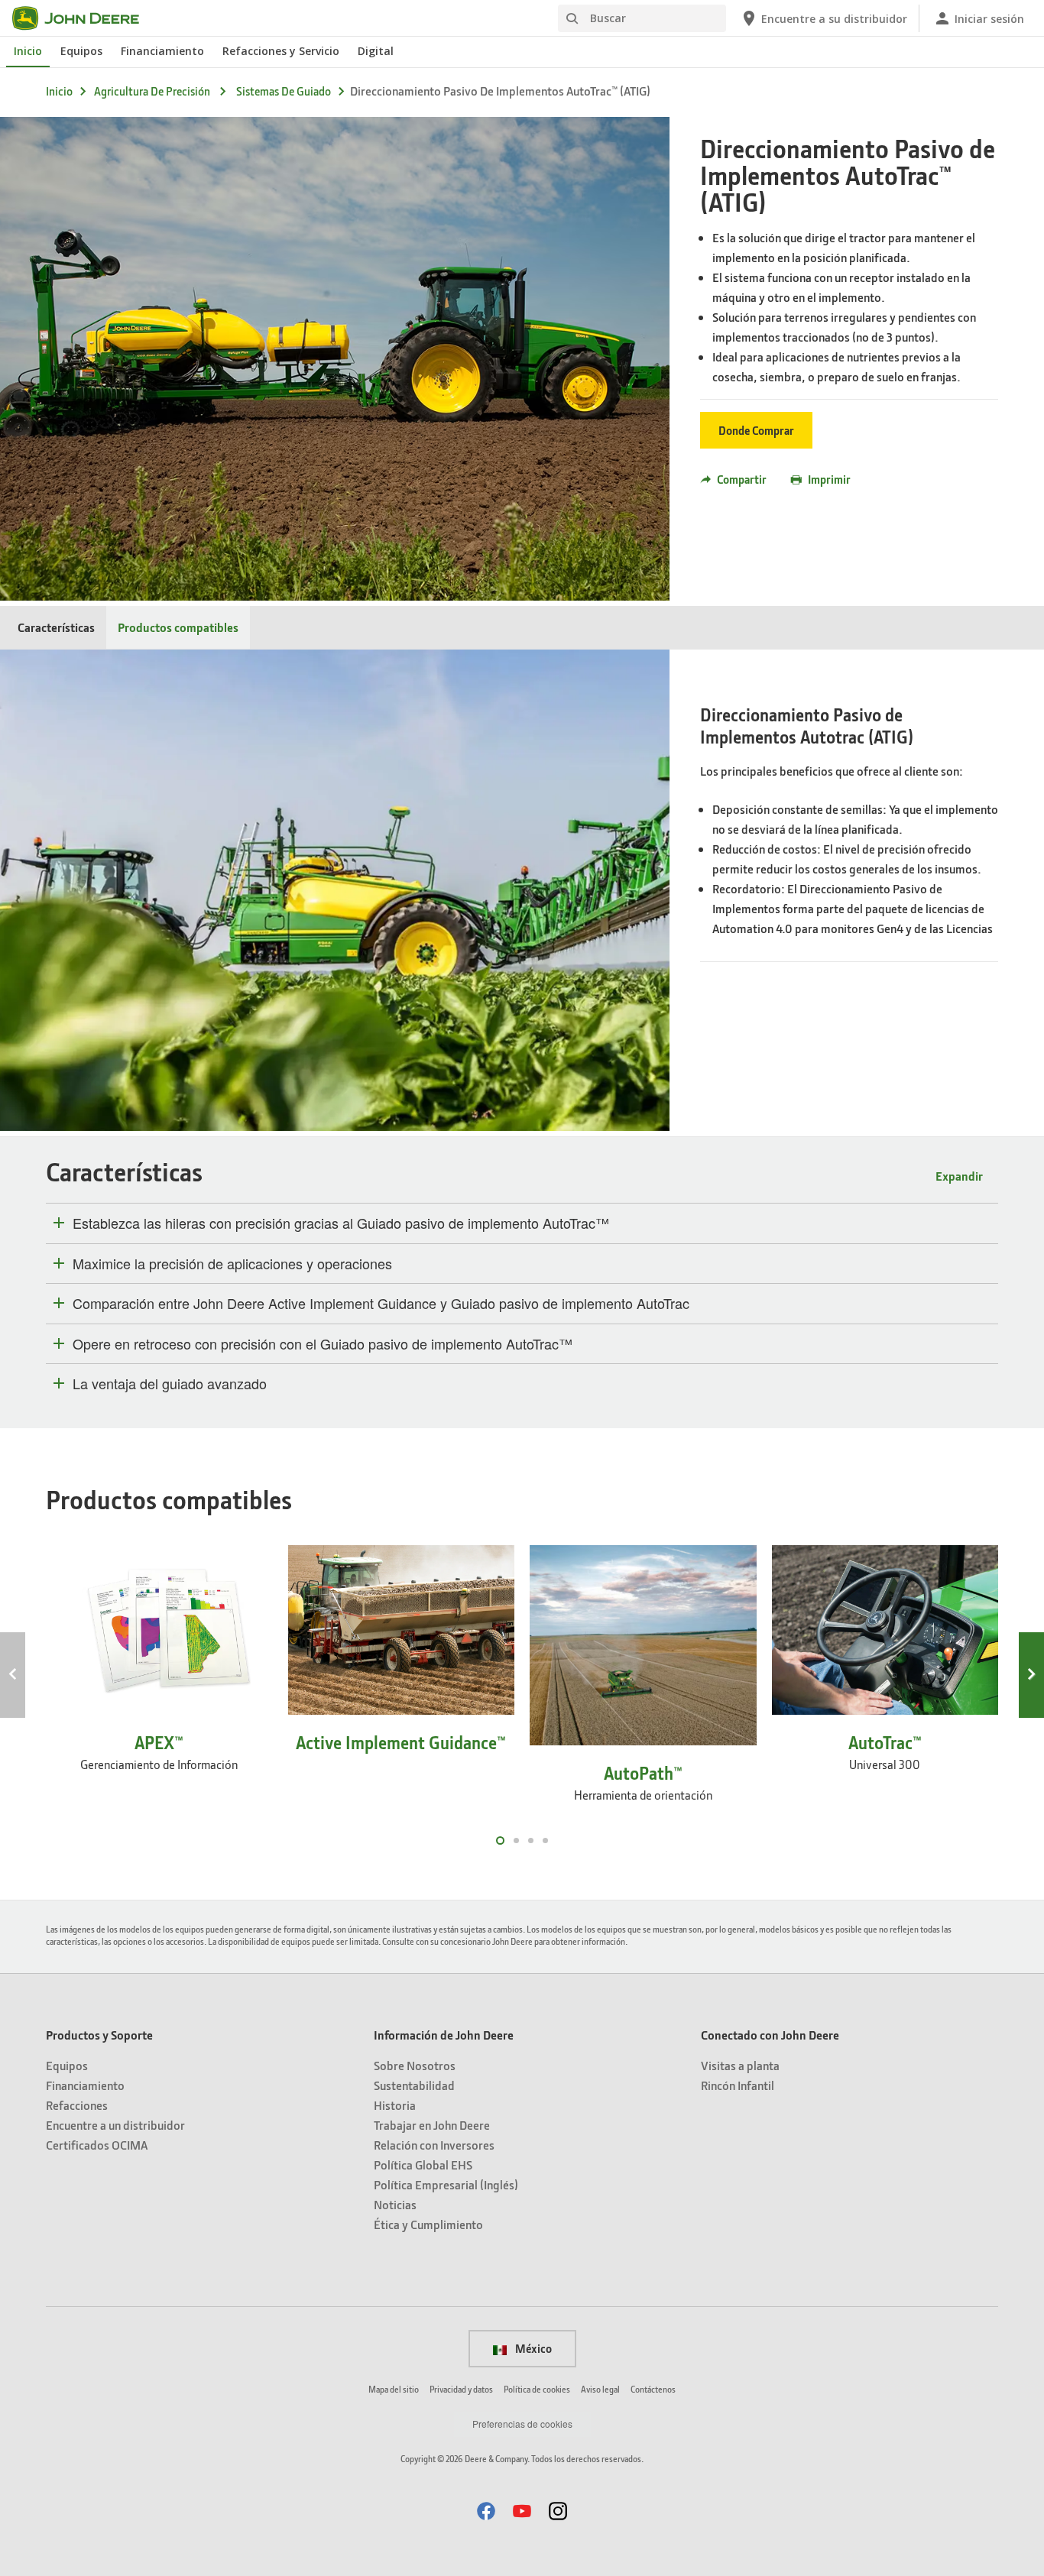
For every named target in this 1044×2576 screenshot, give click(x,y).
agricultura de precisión (152, 91)
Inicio (28, 51)
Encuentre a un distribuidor (115, 2125)
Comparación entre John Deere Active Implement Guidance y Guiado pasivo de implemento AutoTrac (381, 1304)
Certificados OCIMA (97, 2145)
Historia (395, 2105)
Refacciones (77, 2105)
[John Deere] (85, 18)
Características (56, 627)
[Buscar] (572, 19)
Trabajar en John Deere (432, 2125)
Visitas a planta (740, 2065)
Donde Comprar (756, 430)
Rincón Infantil (738, 2085)
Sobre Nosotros (415, 2065)
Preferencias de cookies (522, 2424)
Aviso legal (600, 2389)
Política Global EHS (423, 2164)
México (532, 2348)
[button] (486, 2511)
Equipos (81, 51)
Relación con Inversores (434, 2145)
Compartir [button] (742, 479)
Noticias (395, 2204)
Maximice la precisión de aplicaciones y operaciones (232, 1264)
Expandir (959, 1176)
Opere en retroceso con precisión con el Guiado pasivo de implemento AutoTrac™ (323, 1344)
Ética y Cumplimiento (428, 2224)
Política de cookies (537, 2389)
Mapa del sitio (394, 2389)
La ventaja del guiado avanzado (170, 1384)
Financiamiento (162, 51)
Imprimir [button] (829, 479)
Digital (376, 51)
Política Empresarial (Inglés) (446, 2184)
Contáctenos (653, 2389)
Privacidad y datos (461, 2389)
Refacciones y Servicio (281, 51)
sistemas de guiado (284, 91)
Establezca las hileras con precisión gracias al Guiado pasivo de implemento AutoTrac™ (341, 1223)
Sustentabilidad (414, 2085)
